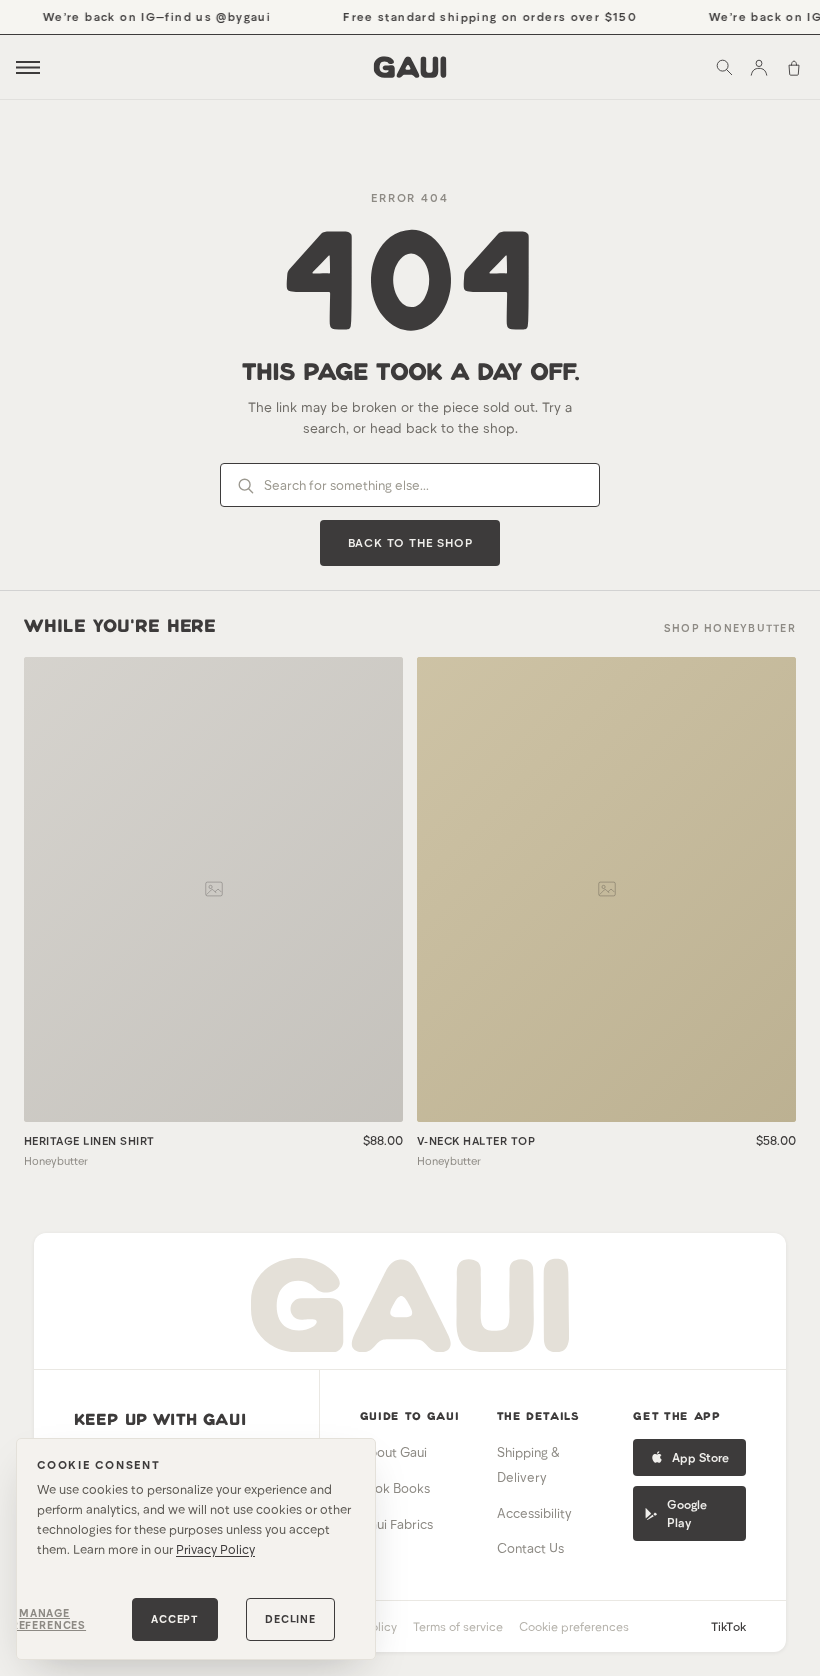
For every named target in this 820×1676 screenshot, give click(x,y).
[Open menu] (28, 67)
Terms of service (458, 1626)
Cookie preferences (574, 1626)
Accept (175, 1618)
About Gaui (393, 1452)
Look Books (395, 1488)
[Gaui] (410, 67)
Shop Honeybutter (730, 627)
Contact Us (530, 1548)
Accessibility (534, 1513)
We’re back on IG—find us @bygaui (148, 16)
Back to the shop (410, 542)
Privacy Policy (215, 1549)
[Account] (759, 67)
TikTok (728, 1626)
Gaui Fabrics (396, 1524)
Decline (290, 1618)
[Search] (724, 67)
